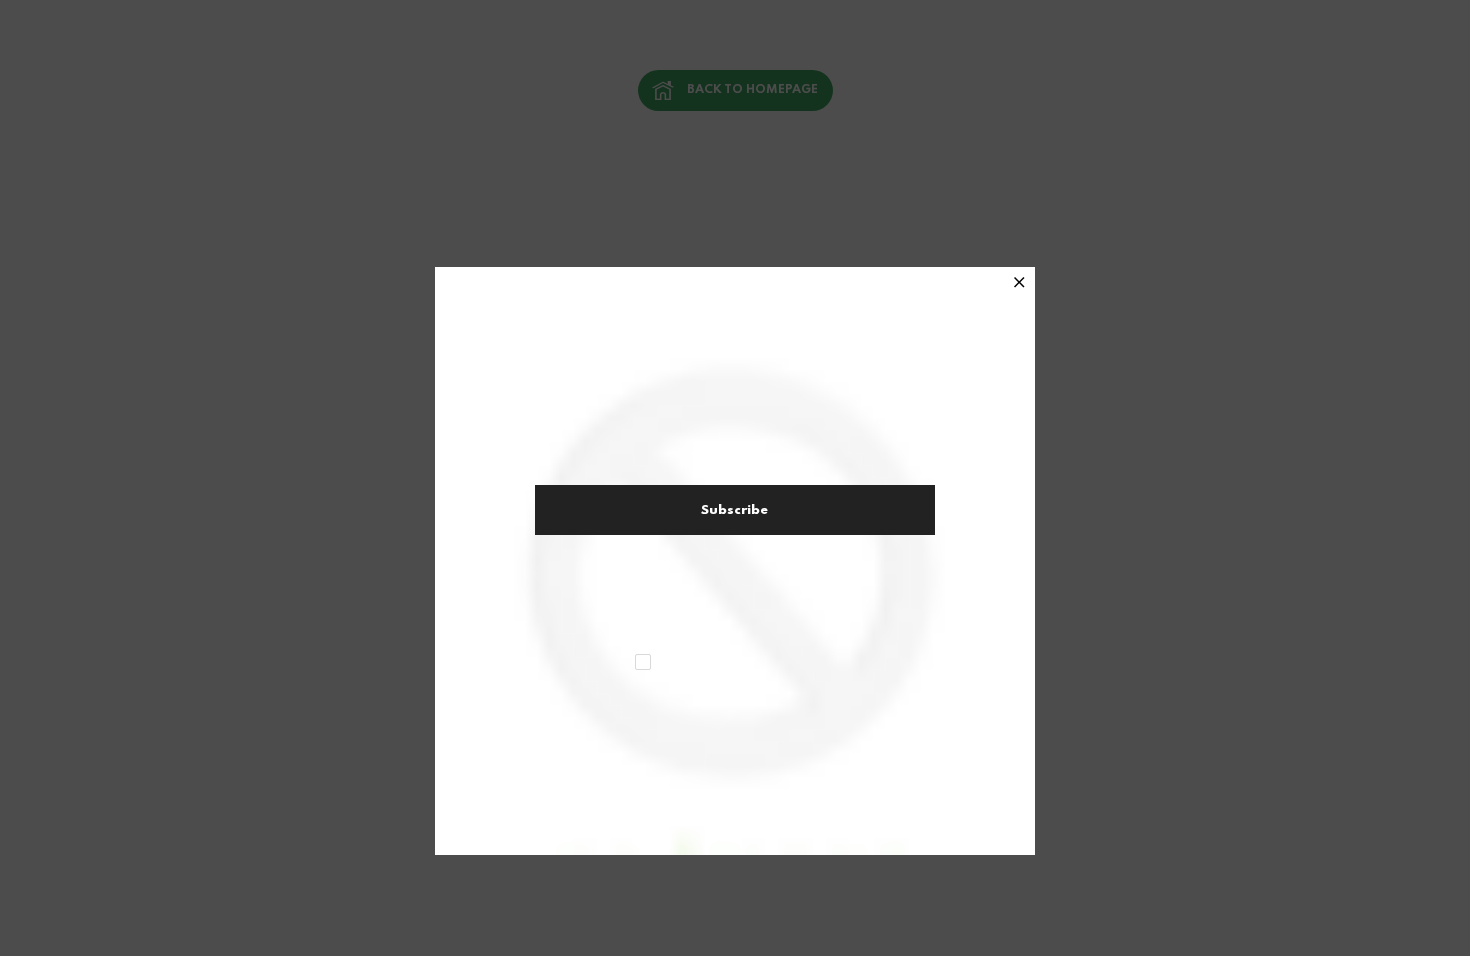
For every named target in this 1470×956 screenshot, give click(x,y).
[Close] (1019, 284)
